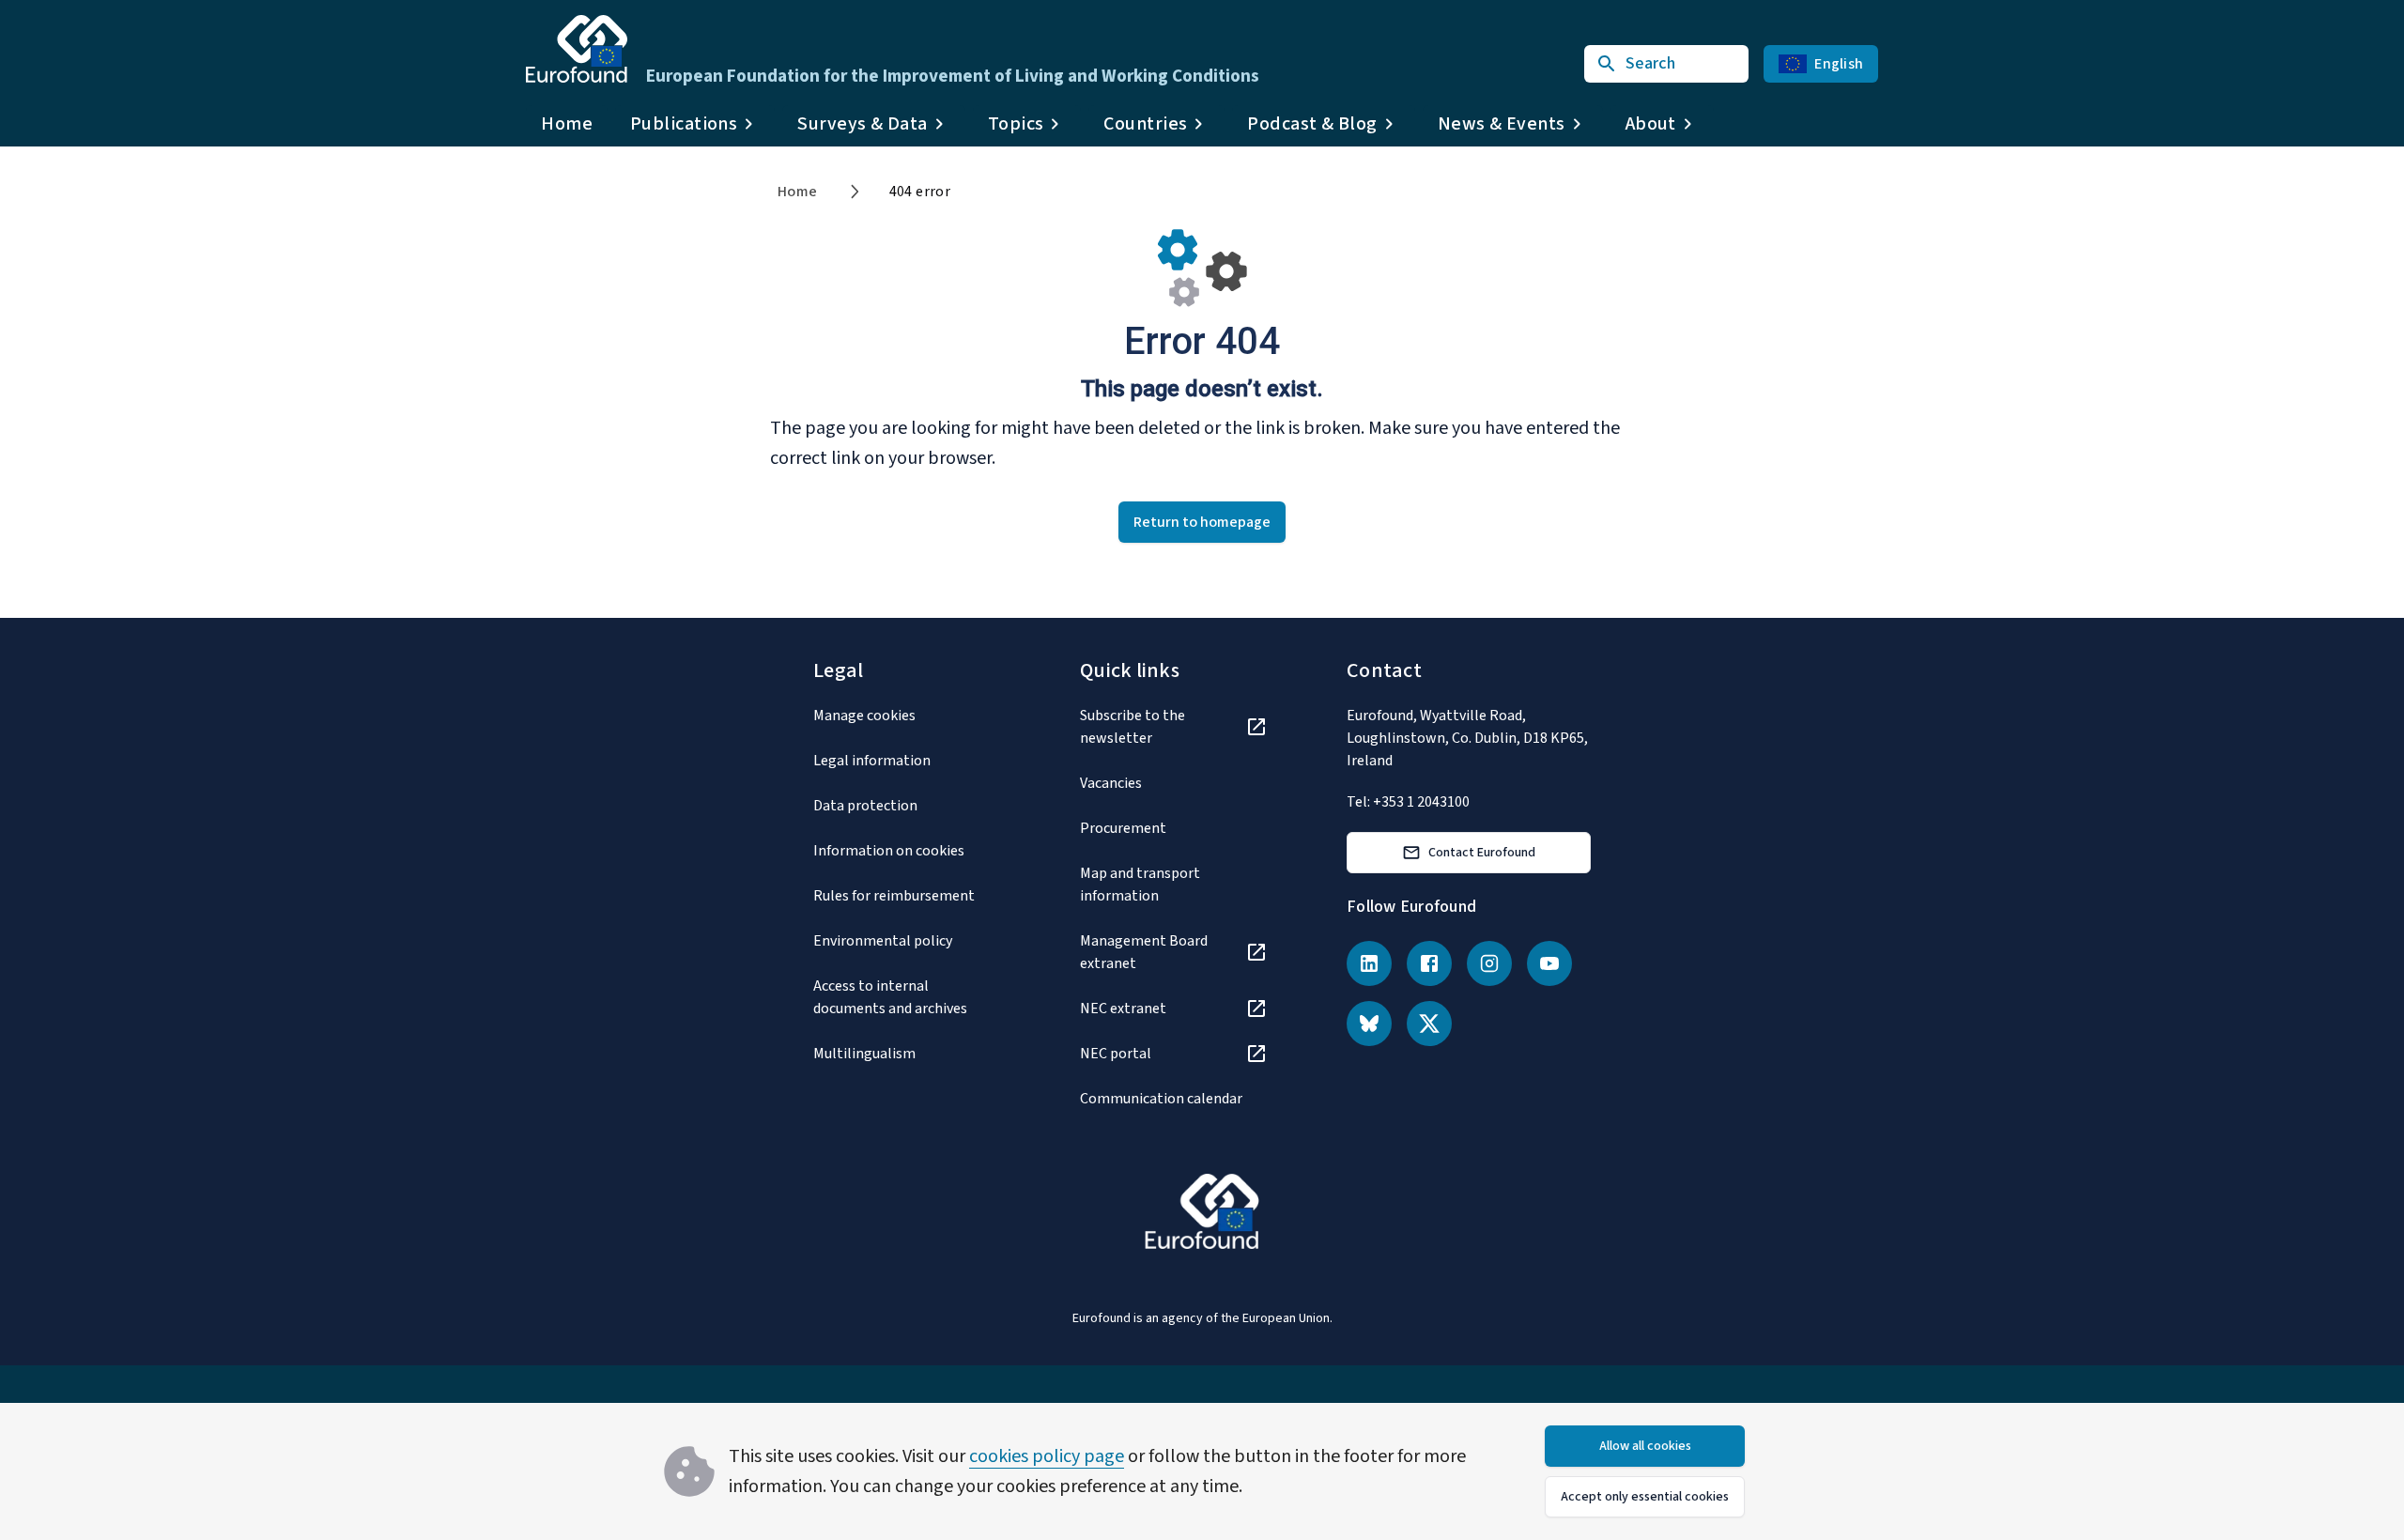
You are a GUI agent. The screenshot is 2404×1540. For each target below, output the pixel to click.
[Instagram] (1489, 963)
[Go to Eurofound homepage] (577, 49)
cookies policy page (1047, 1456)
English (1839, 64)
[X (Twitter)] (1429, 1024)
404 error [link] (920, 192)
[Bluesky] (1369, 1024)
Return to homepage (1202, 522)
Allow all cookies (1645, 1446)
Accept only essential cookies (1645, 1497)
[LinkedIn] (1369, 963)
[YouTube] (1549, 963)
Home (567, 124)
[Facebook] (1429, 963)
